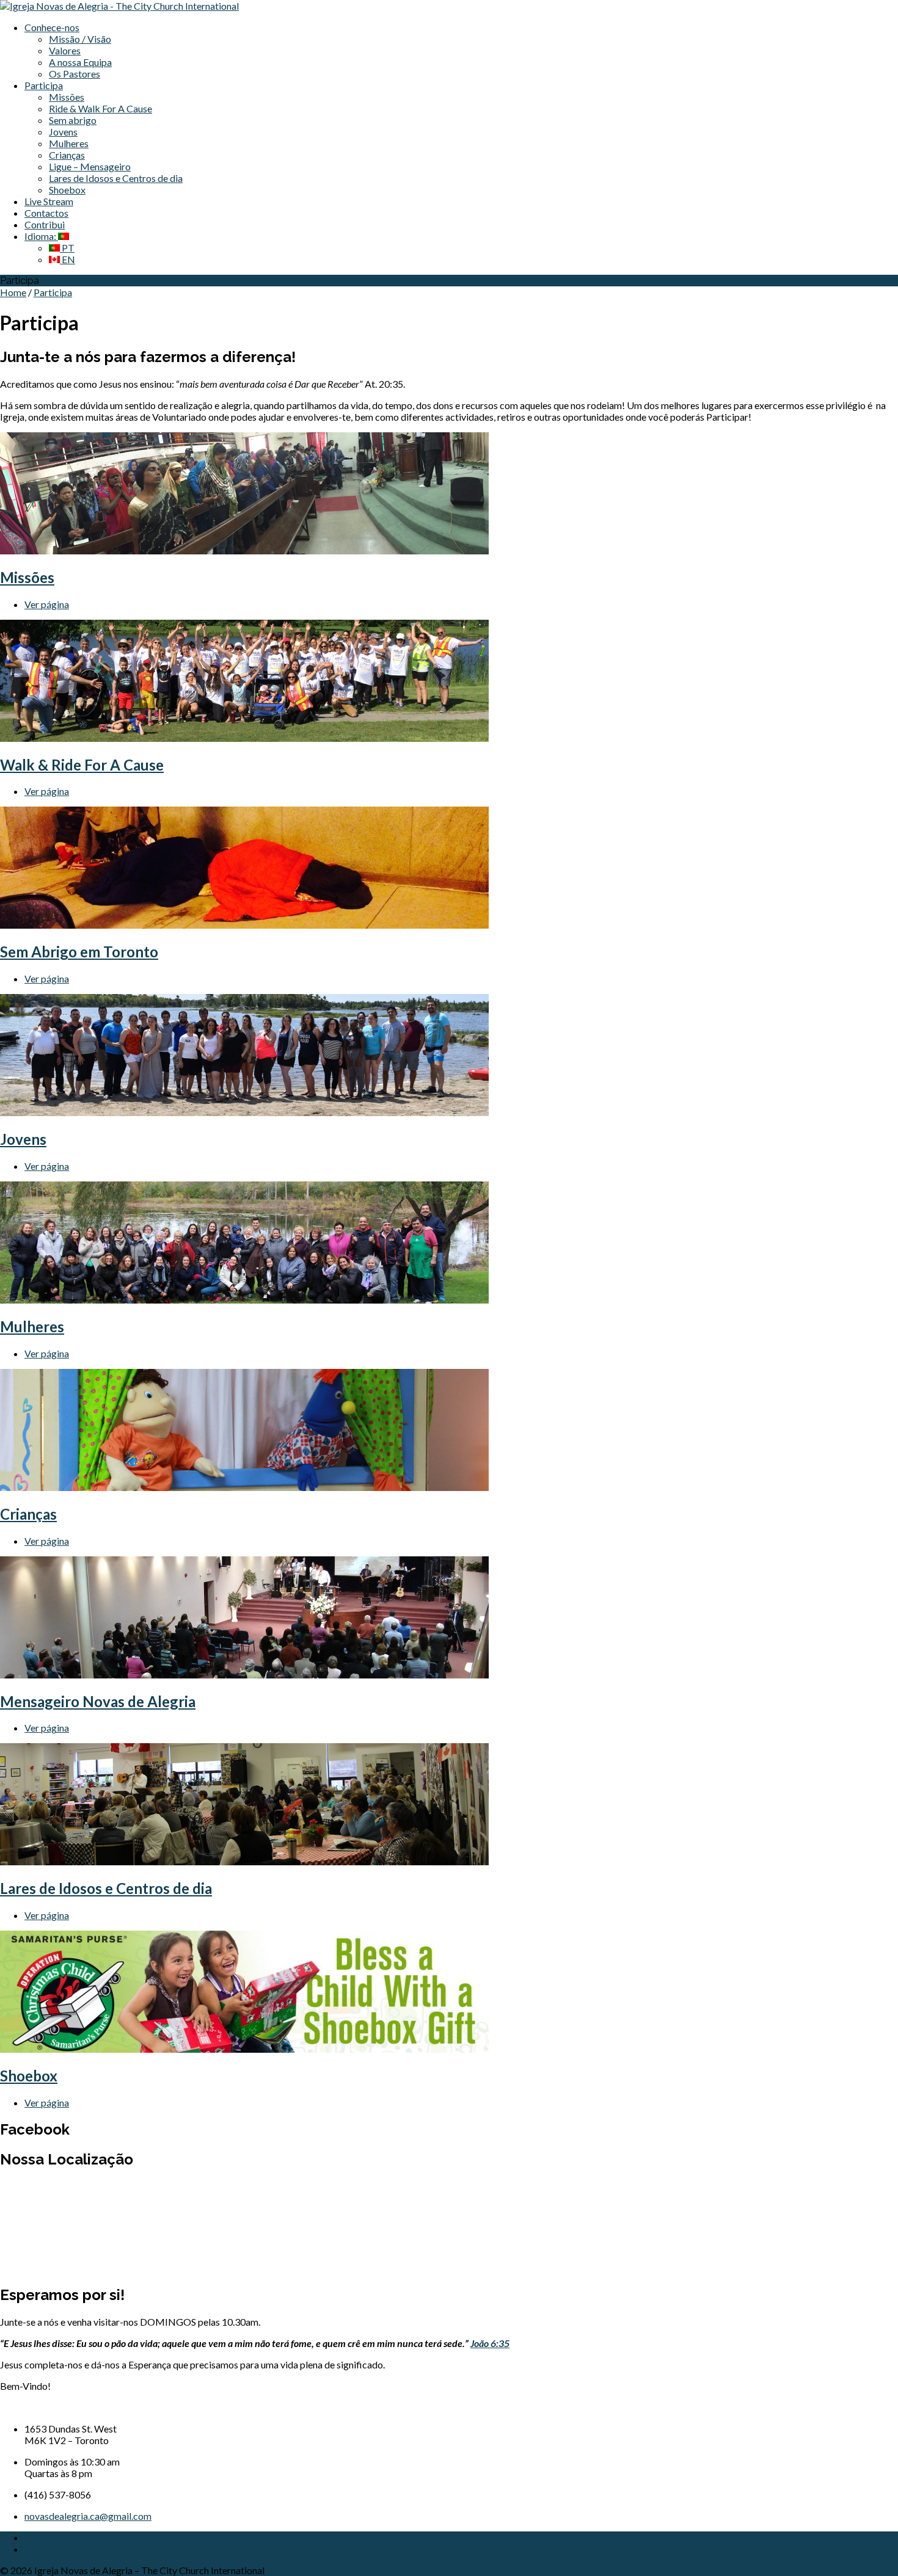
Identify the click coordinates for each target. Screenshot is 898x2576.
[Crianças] (244, 1487)
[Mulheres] (244, 1300)
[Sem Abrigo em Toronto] (244, 925)
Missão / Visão (80, 39)
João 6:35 (490, 2343)
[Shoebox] (244, 2049)
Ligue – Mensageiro (90, 166)
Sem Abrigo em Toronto (79, 952)
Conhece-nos (52, 27)
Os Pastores (75, 74)
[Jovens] (244, 1112)
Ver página (47, 604)
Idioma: (41, 236)
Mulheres (69, 143)
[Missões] (244, 550)
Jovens (63, 132)
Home (13, 292)
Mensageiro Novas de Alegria (98, 1701)
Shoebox (67, 190)
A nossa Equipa (80, 62)
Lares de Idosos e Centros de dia (116, 178)
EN (68, 259)
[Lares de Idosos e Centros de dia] (244, 1861)
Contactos (46, 213)
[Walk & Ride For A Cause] (244, 738)
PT (67, 248)
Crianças (67, 155)
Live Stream (49, 201)
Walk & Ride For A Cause (82, 765)
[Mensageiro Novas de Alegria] (244, 1674)
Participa (44, 85)
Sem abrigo (73, 120)
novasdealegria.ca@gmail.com (88, 2516)
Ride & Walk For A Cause (100, 108)
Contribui (45, 224)
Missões (67, 97)
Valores (65, 50)
